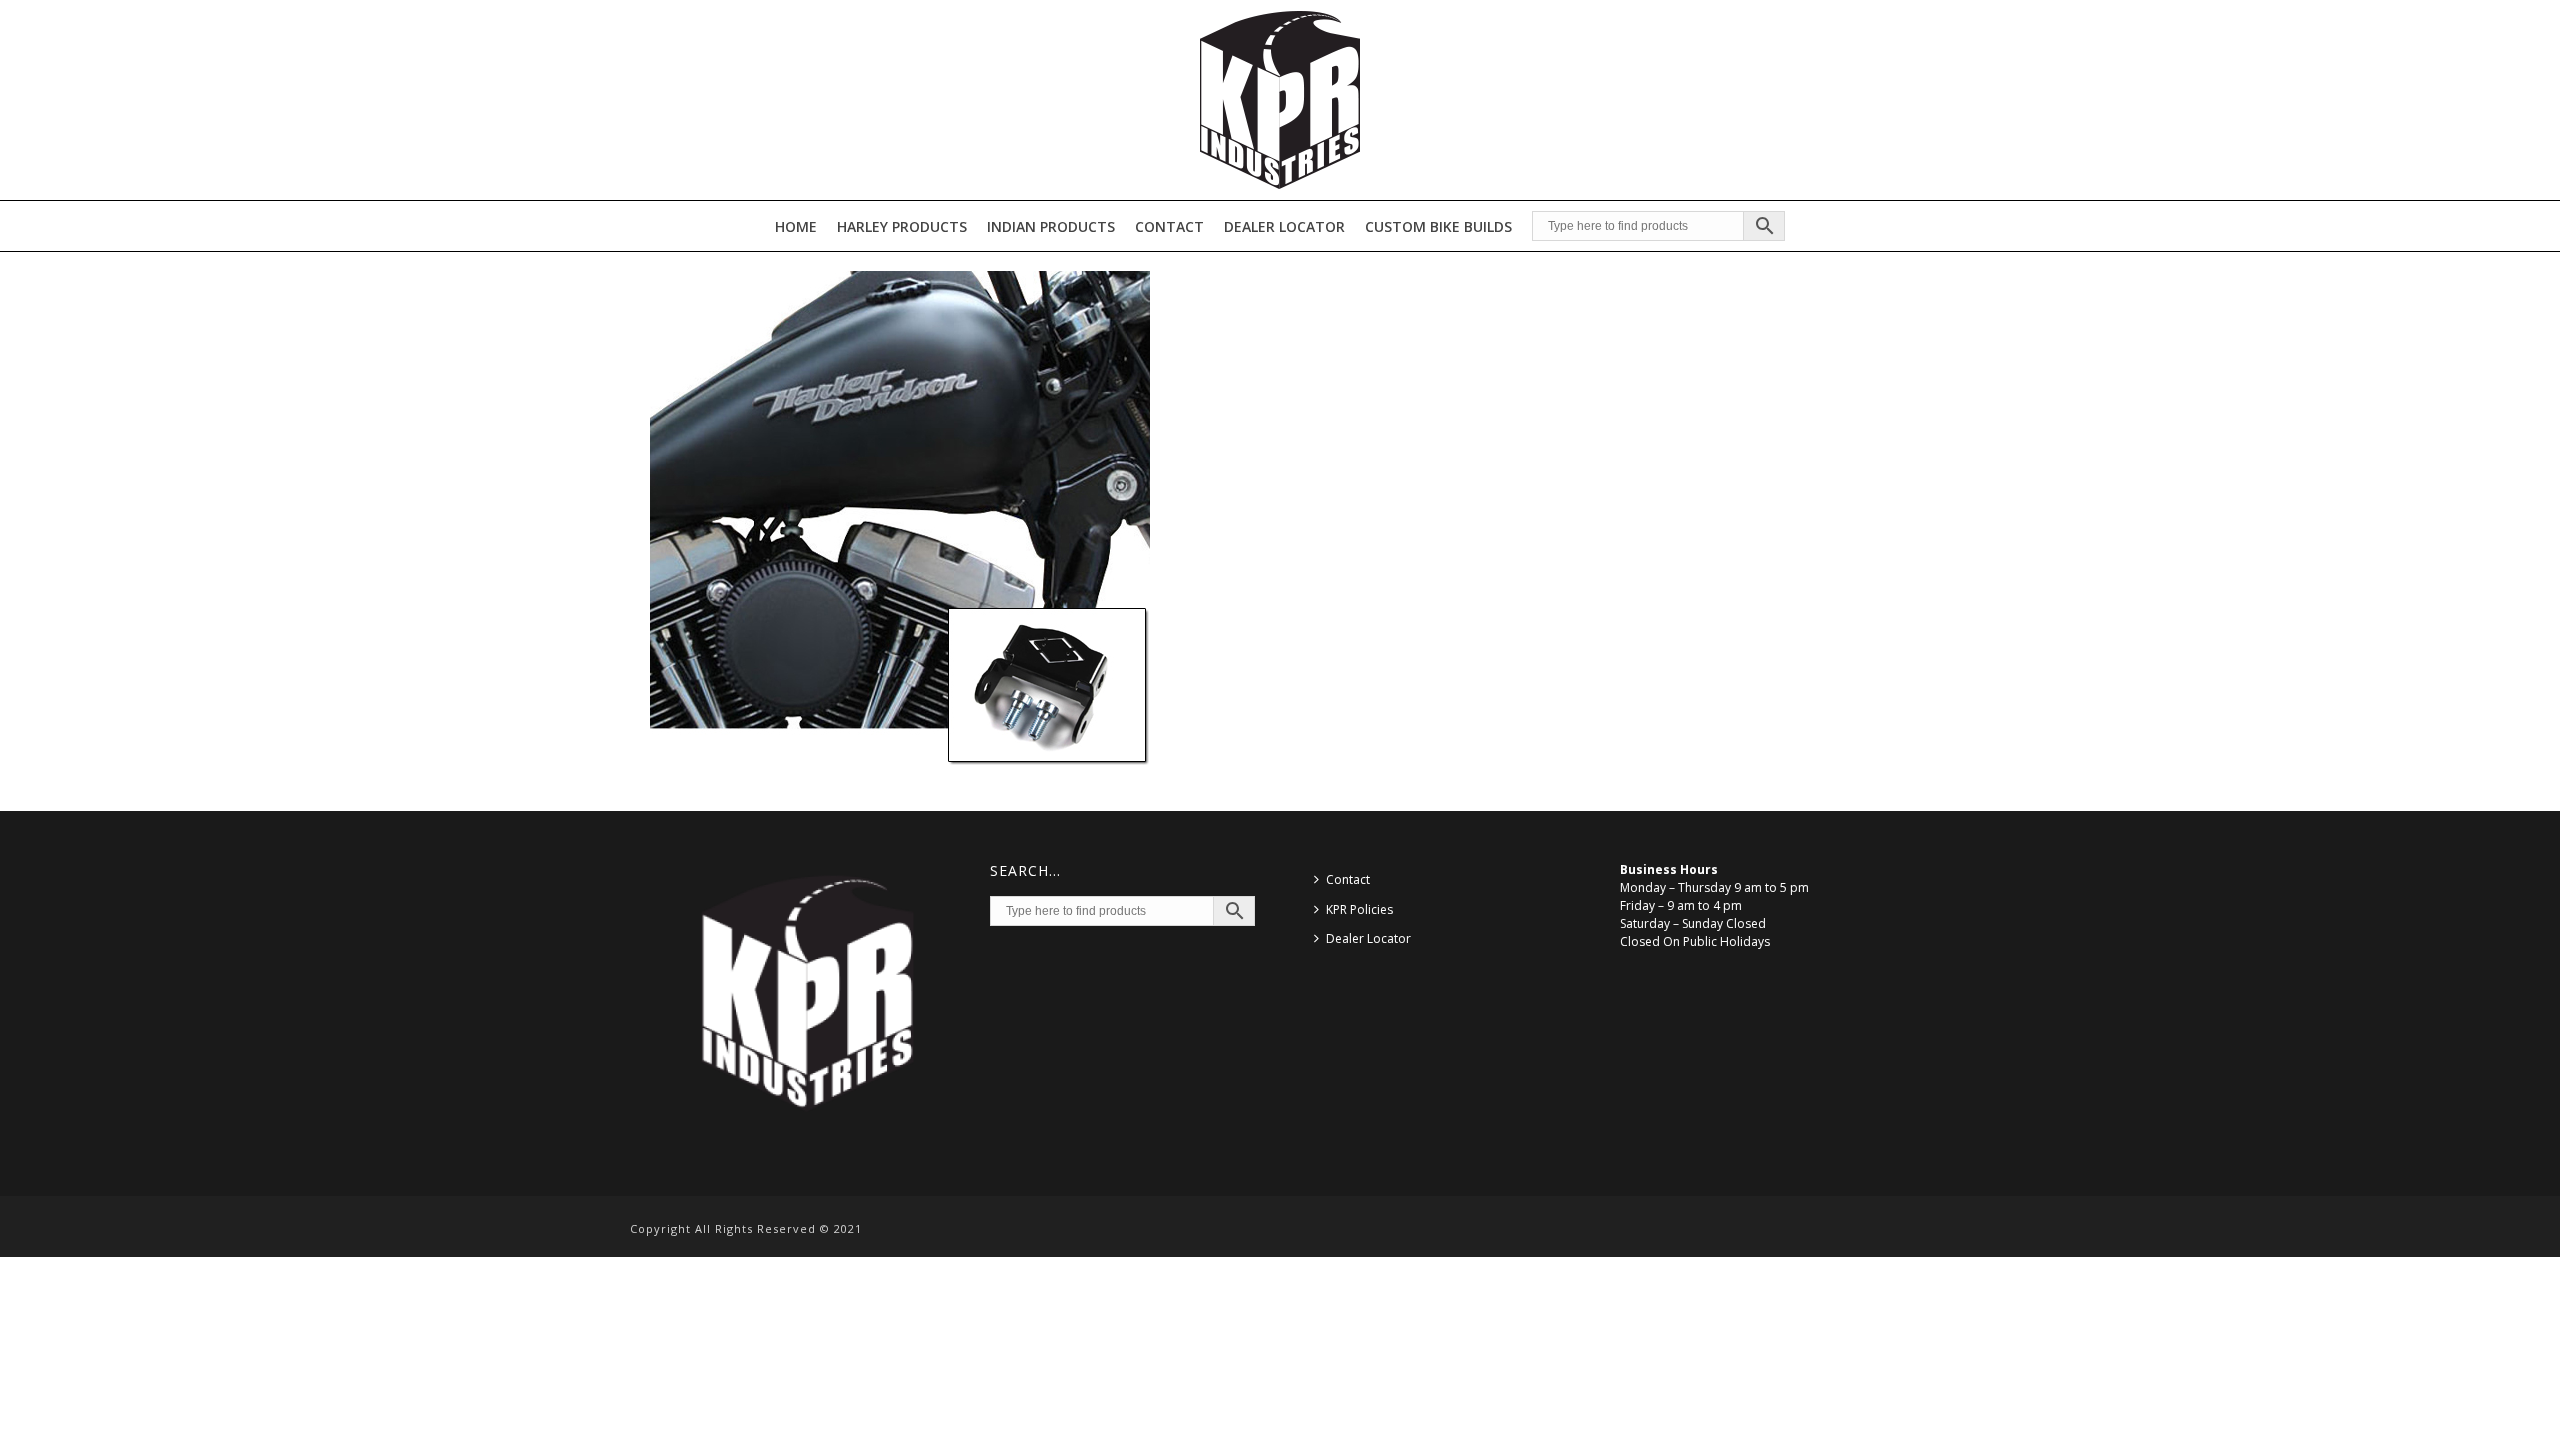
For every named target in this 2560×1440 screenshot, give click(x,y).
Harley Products (902, 226)
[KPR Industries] (1280, 100)
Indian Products (1051, 226)
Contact (1169, 226)
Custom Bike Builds (1438, 226)
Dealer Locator (1284, 226)
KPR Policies (1359, 909)
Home (796, 226)
